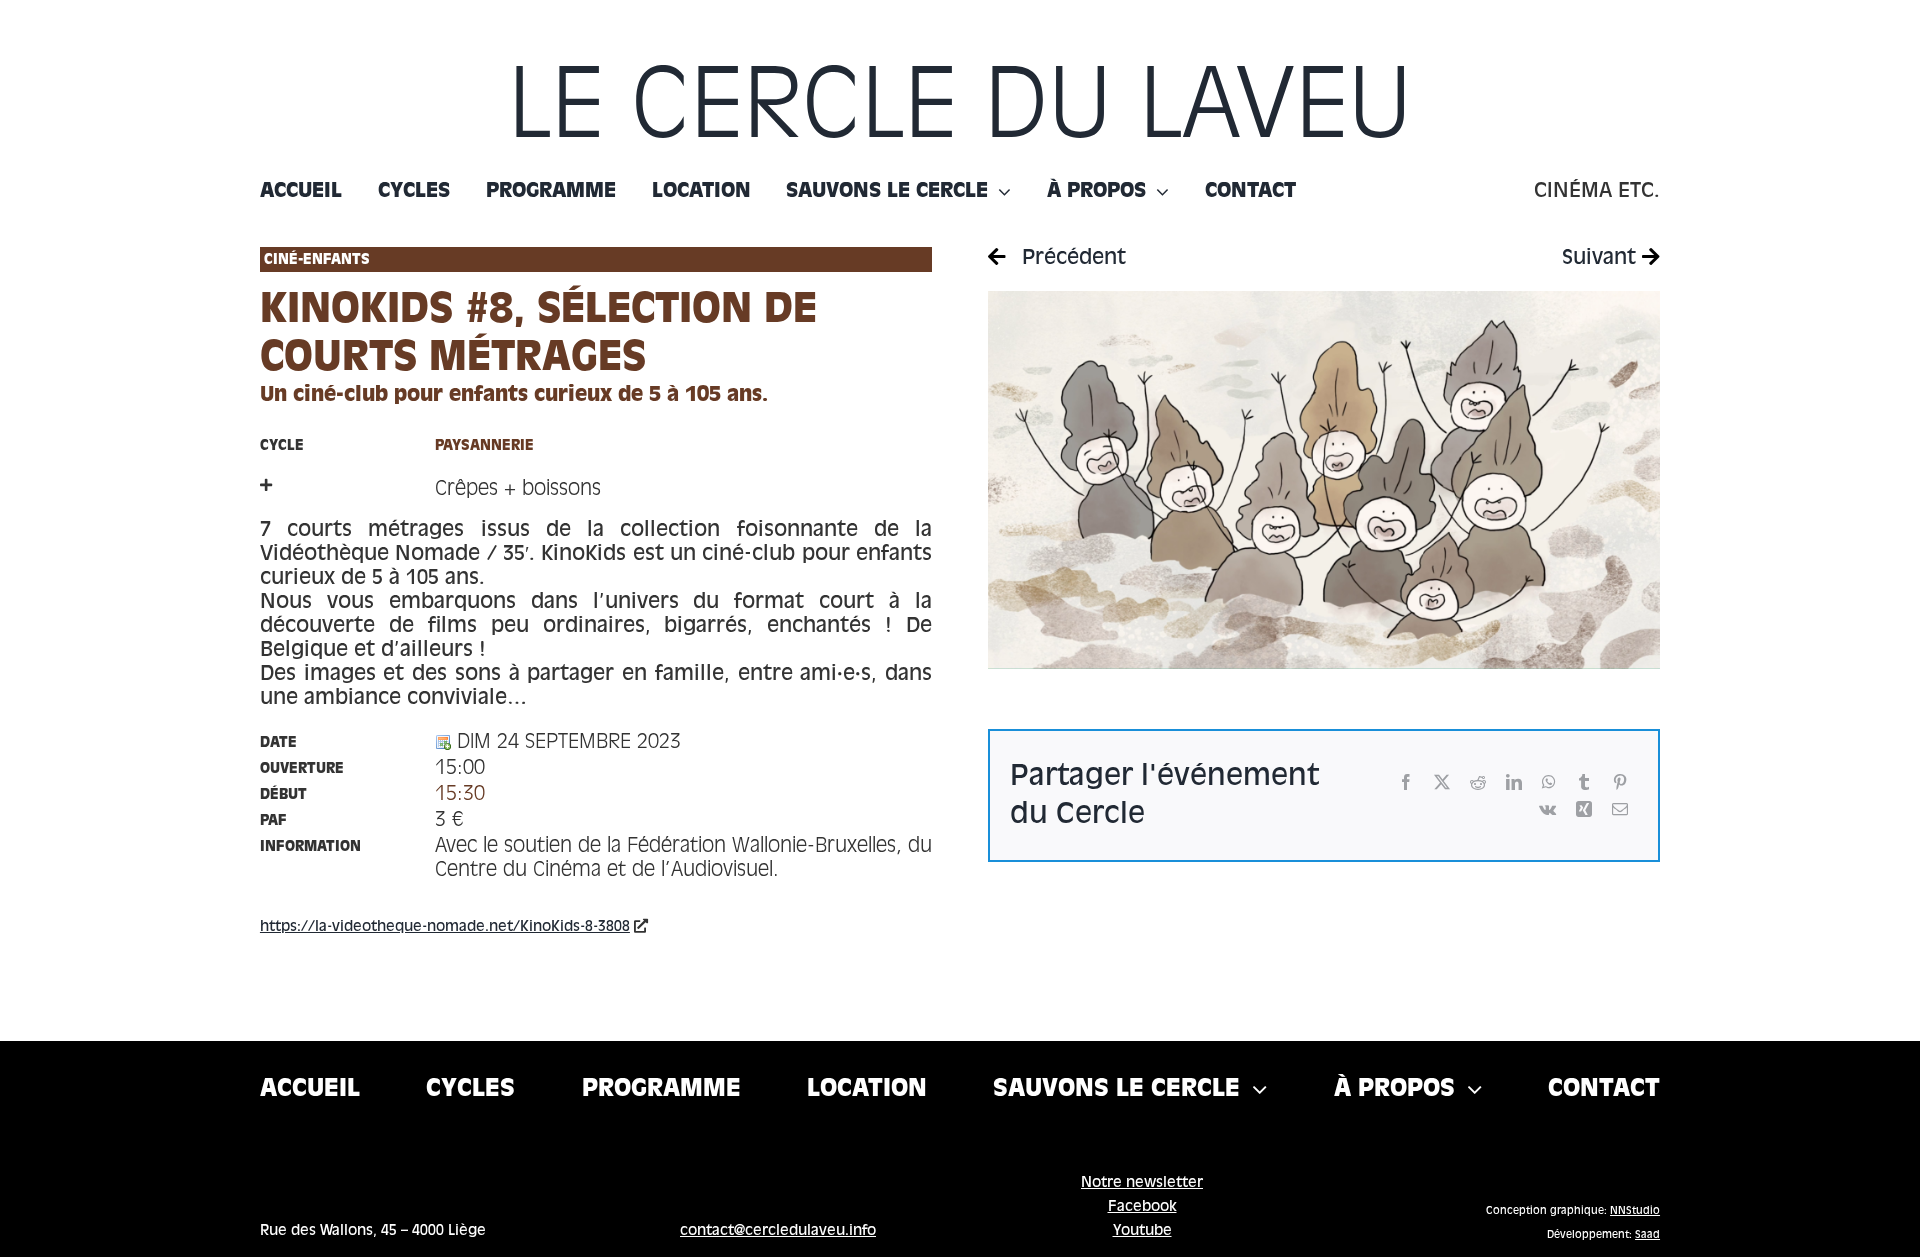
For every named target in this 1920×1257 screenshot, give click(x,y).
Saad (1647, 1235)
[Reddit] (1478, 782)
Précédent (1071, 259)
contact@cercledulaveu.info (778, 1231)
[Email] (1620, 809)
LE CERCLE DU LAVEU (960, 111)
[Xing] (1584, 809)
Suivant (1602, 259)
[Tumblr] (1584, 782)
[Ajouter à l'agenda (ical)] (443, 743)
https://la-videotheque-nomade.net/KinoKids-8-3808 (445, 927)
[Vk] (1547, 809)
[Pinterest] (1620, 782)
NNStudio (1635, 1211)
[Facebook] (1406, 782)
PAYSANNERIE (484, 446)
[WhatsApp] (1549, 782)
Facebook (1142, 1207)
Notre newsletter (1142, 1183)
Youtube (1142, 1231)
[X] (1442, 782)
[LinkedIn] (1514, 782)
